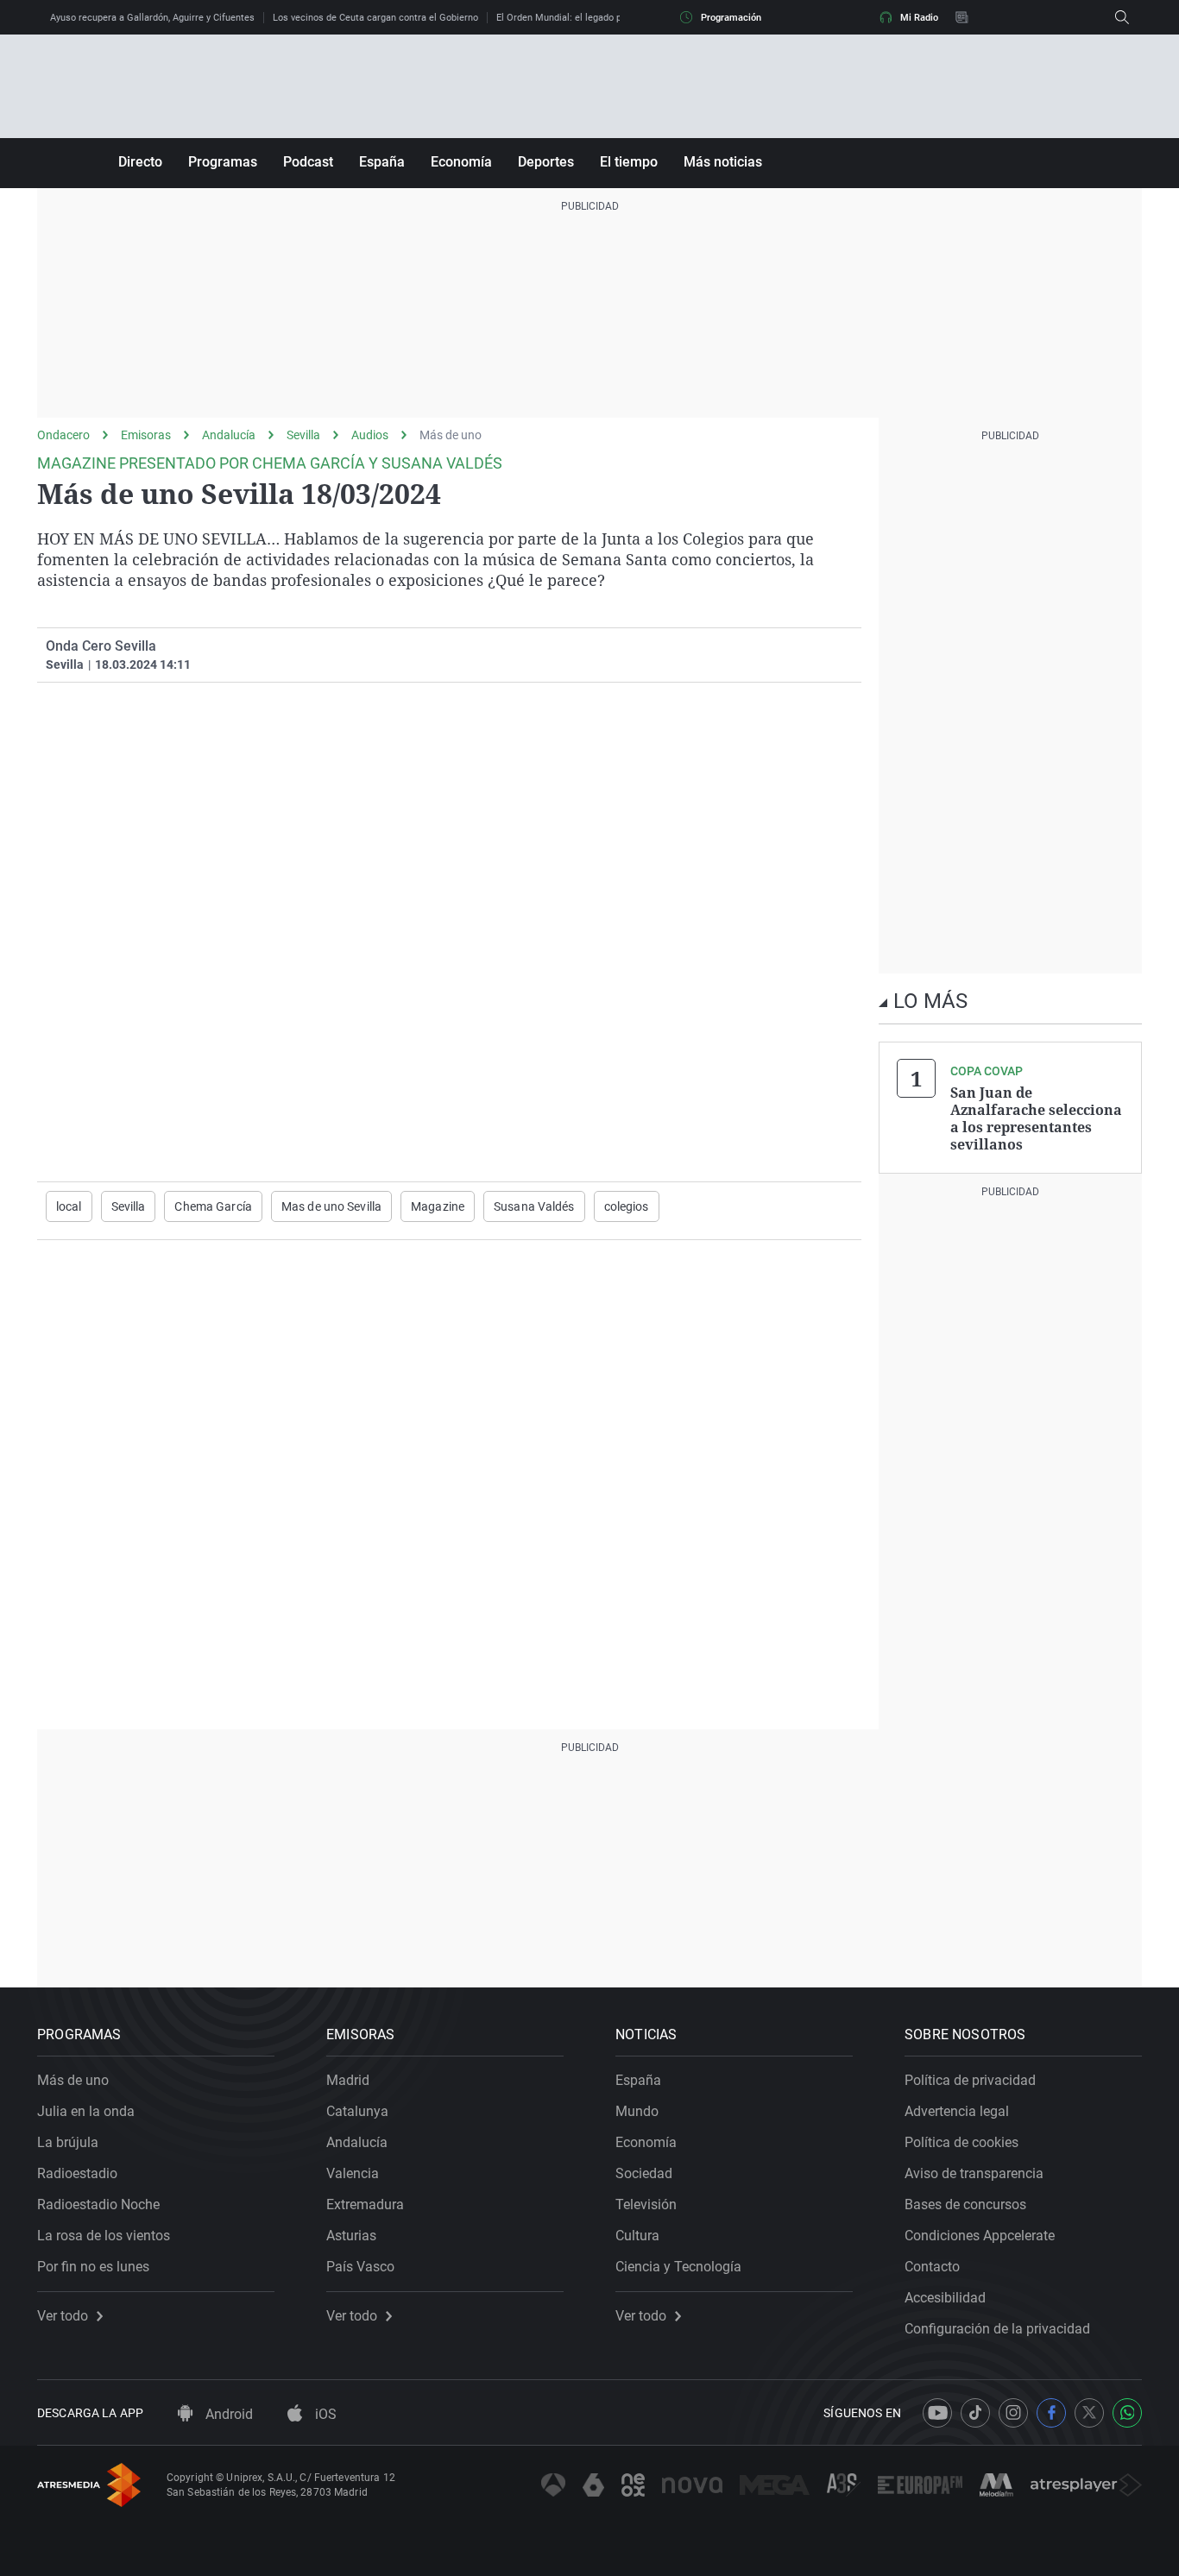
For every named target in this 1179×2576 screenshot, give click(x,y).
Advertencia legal (957, 2111)
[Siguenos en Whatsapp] (1127, 2413)
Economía (461, 162)
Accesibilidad (945, 2298)
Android (227, 2414)
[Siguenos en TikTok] (975, 2413)
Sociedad (644, 2173)
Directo (140, 162)
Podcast (308, 162)
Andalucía (229, 435)
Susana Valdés (534, 1206)
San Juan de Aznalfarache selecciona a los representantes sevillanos (1036, 1118)
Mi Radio (919, 18)
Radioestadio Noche (98, 2204)
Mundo (637, 2111)
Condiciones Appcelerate (980, 2236)
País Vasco (360, 2267)
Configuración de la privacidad (997, 2329)
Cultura (637, 2236)
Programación (731, 18)
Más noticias (723, 162)
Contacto (932, 2267)
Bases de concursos (965, 2204)
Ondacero (63, 435)
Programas (223, 162)
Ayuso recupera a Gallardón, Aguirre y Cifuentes (152, 18)
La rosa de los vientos (104, 2236)
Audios (370, 435)
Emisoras (146, 435)
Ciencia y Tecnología (678, 2267)
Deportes (546, 162)
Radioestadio (77, 2173)
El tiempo (629, 162)
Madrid (348, 2080)
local (69, 1206)
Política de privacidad (970, 2080)
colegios (627, 1206)
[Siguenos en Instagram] (1013, 2413)
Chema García (213, 1206)
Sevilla (303, 435)
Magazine (438, 1206)
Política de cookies (961, 2142)
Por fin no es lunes (93, 2267)
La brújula (68, 2142)
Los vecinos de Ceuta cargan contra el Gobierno (375, 18)
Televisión (646, 2204)
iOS (324, 2414)
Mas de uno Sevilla (331, 1206)
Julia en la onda (86, 2111)
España (382, 162)
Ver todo (63, 2316)
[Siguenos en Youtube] (937, 2413)
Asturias (351, 2236)
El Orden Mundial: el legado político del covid (593, 18)
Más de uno (451, 435)
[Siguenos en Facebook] (1051, 2413)
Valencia (353, 2173)
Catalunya (357, 2111)
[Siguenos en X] (1089, 2413)
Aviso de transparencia (974, 2173)
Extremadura (365, 2204)
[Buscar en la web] (1122, 17)
